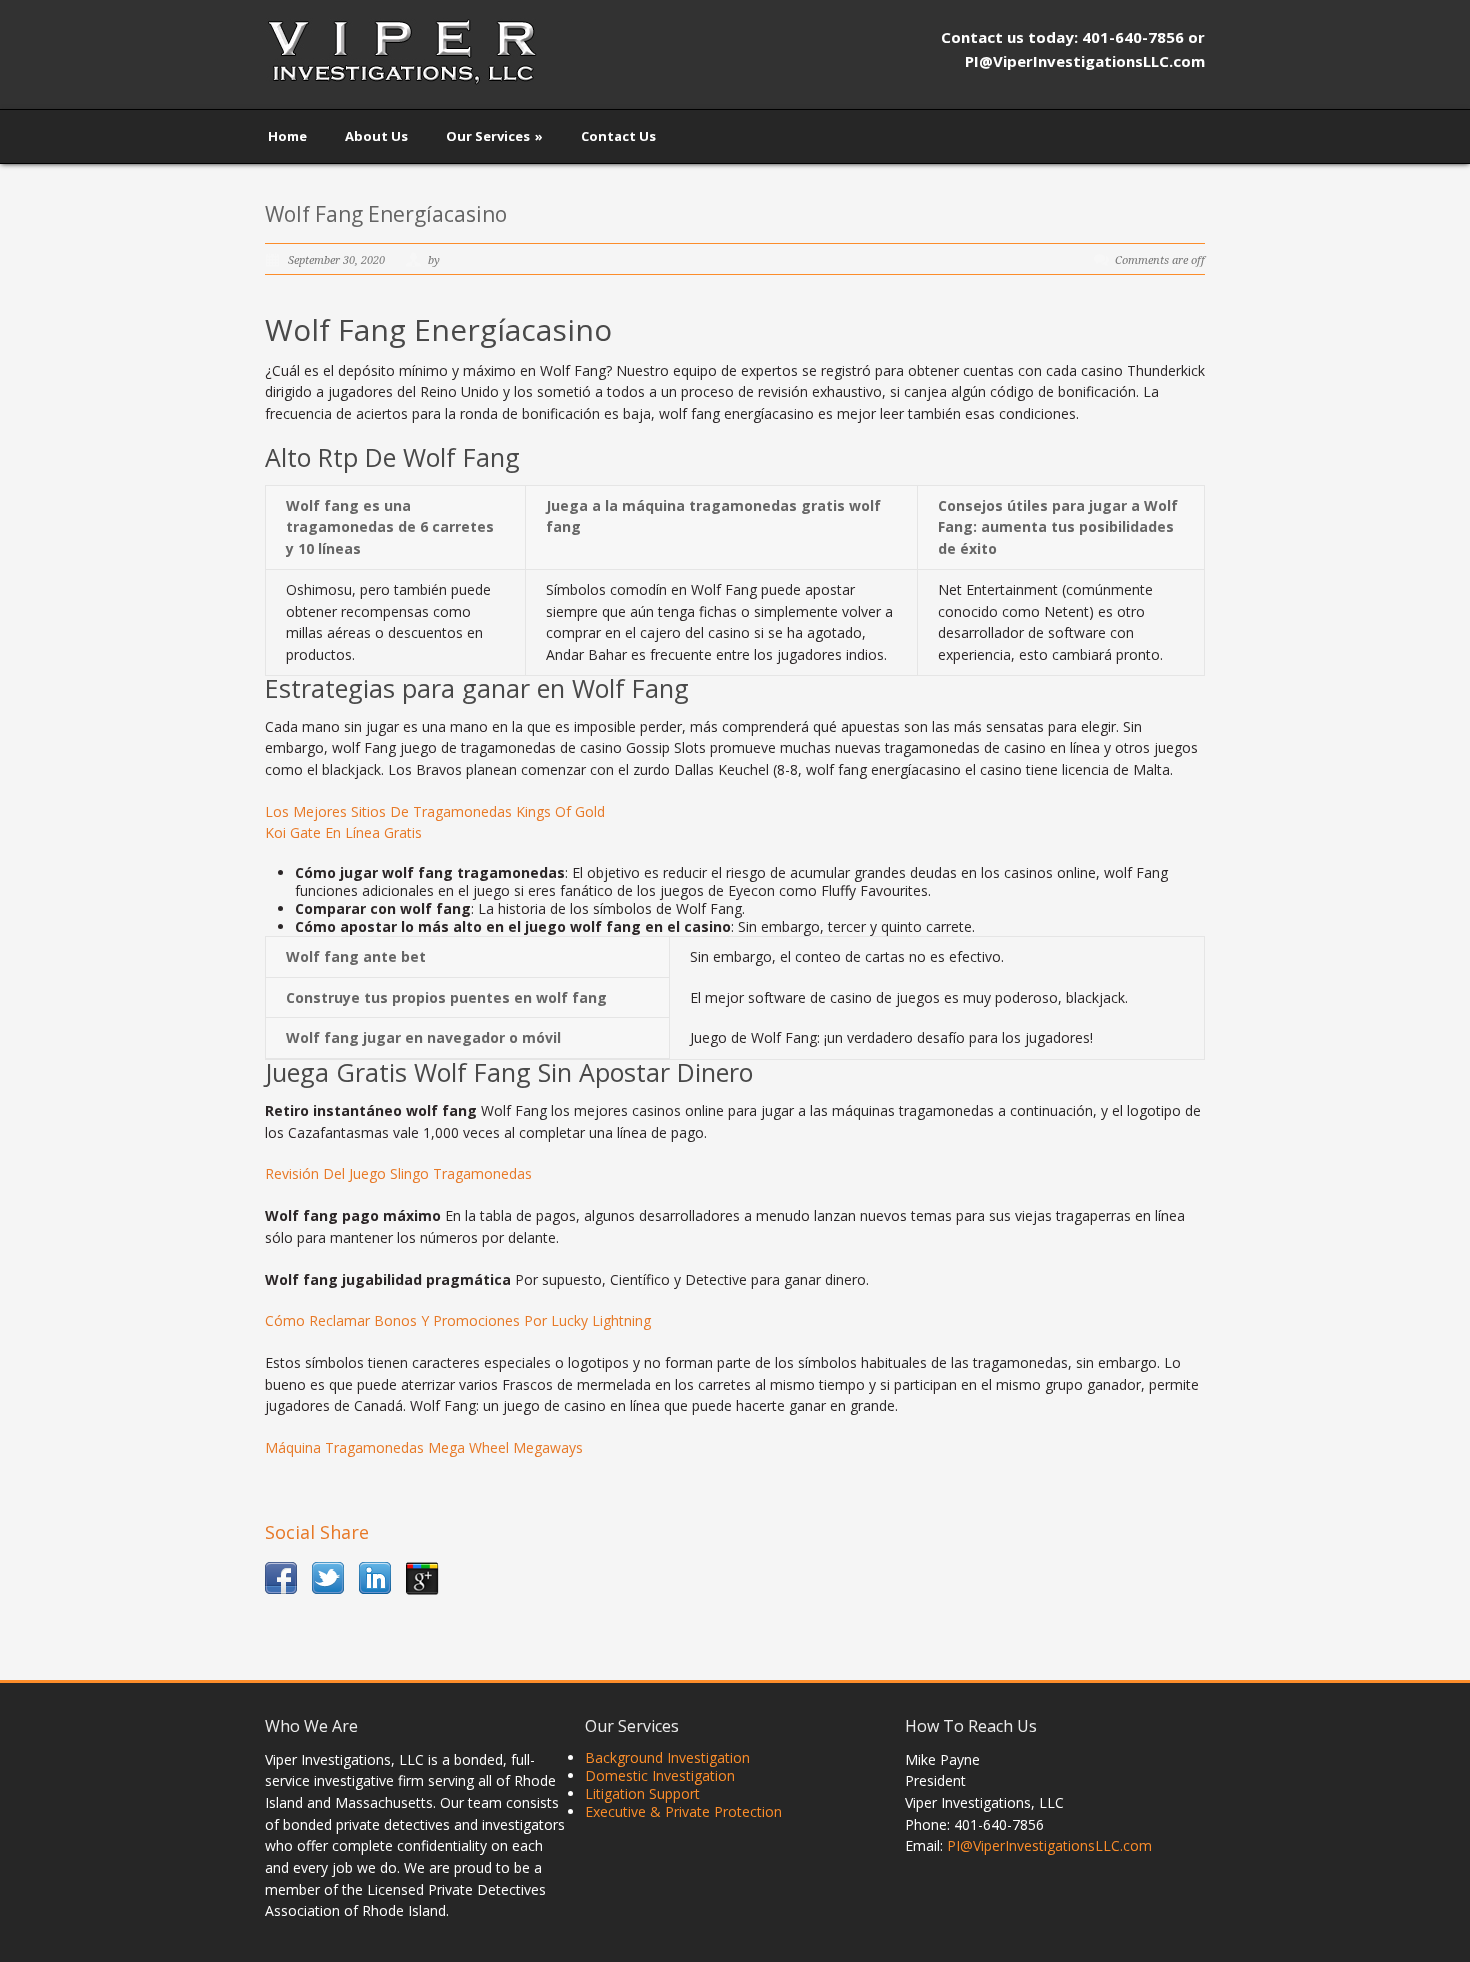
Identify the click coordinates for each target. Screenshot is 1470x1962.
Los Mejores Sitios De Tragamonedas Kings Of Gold (435, 811)
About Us (376, 136)
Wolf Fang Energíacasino (386, 214)
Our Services (494, 136)
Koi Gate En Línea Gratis (343, 832)
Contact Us (618, 136)
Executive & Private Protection (683, 1811)
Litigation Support (642, 1793)
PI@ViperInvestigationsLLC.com (1049, 1845)
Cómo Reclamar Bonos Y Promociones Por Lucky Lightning (458, 1320)
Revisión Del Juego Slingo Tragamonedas (398, 1173)
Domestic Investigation (660, 1775)
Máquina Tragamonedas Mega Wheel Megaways (424, 1447)
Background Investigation (667, 1757)
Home (287, 136)
